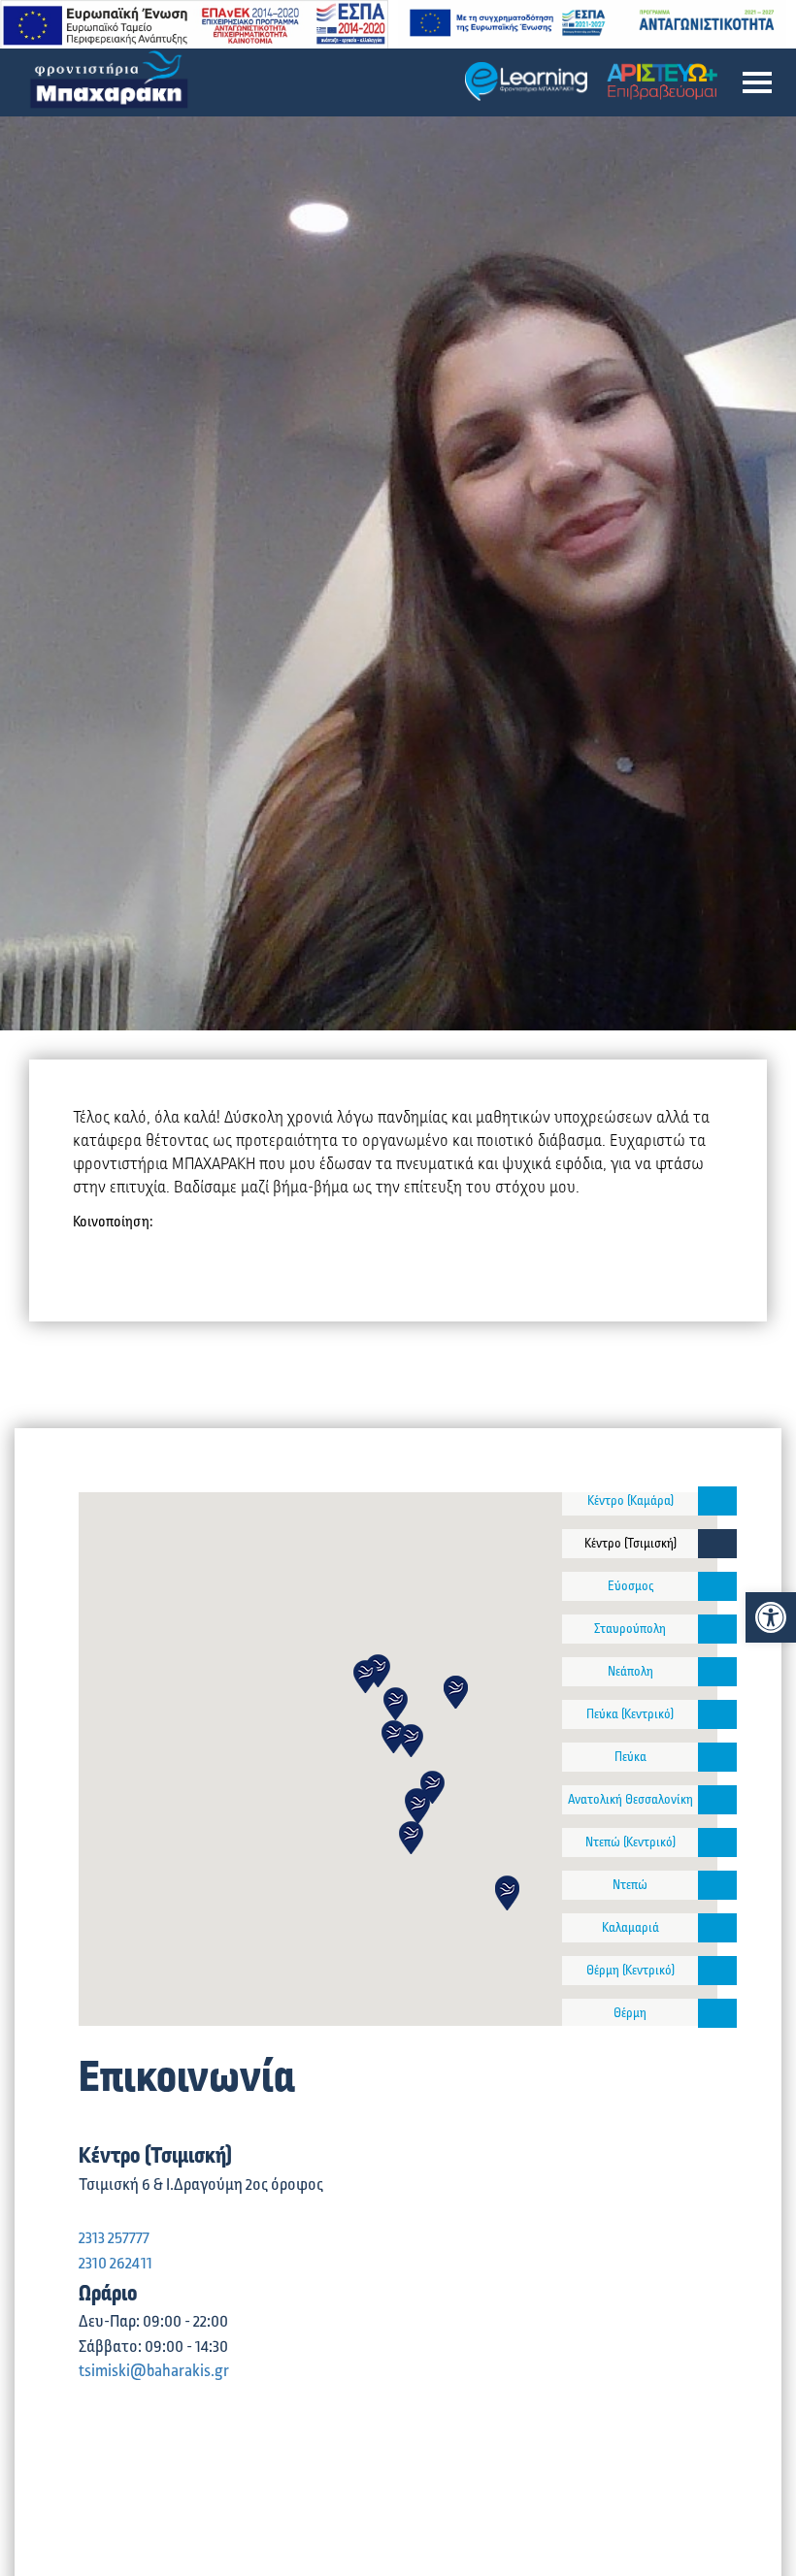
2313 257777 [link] (114, 2238)
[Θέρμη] (717, 2013)
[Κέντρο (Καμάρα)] (717, 1501)
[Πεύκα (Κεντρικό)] (717, 1714)
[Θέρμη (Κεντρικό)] (717, 1971)
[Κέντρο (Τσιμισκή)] (717, 1544)
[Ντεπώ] (717, 1885)
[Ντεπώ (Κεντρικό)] (717, 1842)
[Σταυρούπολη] (717, 1629)
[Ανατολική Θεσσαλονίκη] (717, 1800)
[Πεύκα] (717, 1757)
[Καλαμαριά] (717, 1928)
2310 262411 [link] (116, 2264)
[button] (757, 82)
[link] (771, 1617)
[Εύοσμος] (717, 1586)
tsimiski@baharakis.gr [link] (154, 2371)
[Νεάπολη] (717, 1672)
